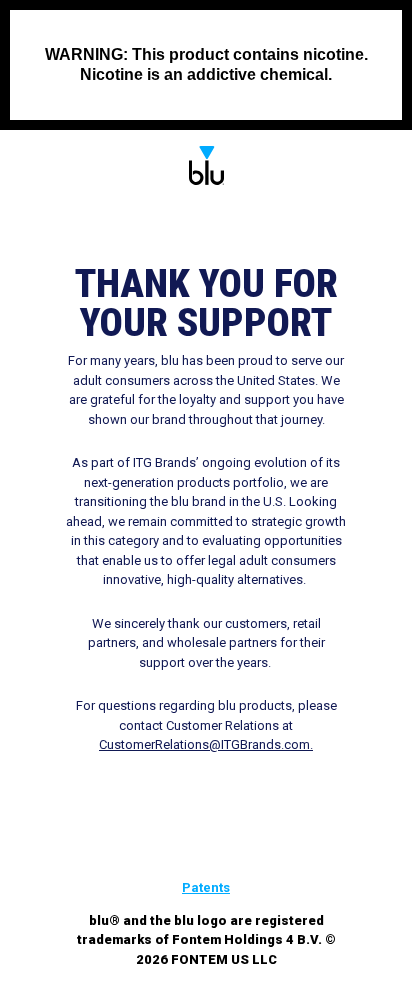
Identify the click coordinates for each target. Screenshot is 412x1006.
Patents (206, 887)
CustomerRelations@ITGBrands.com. (206, 744)
